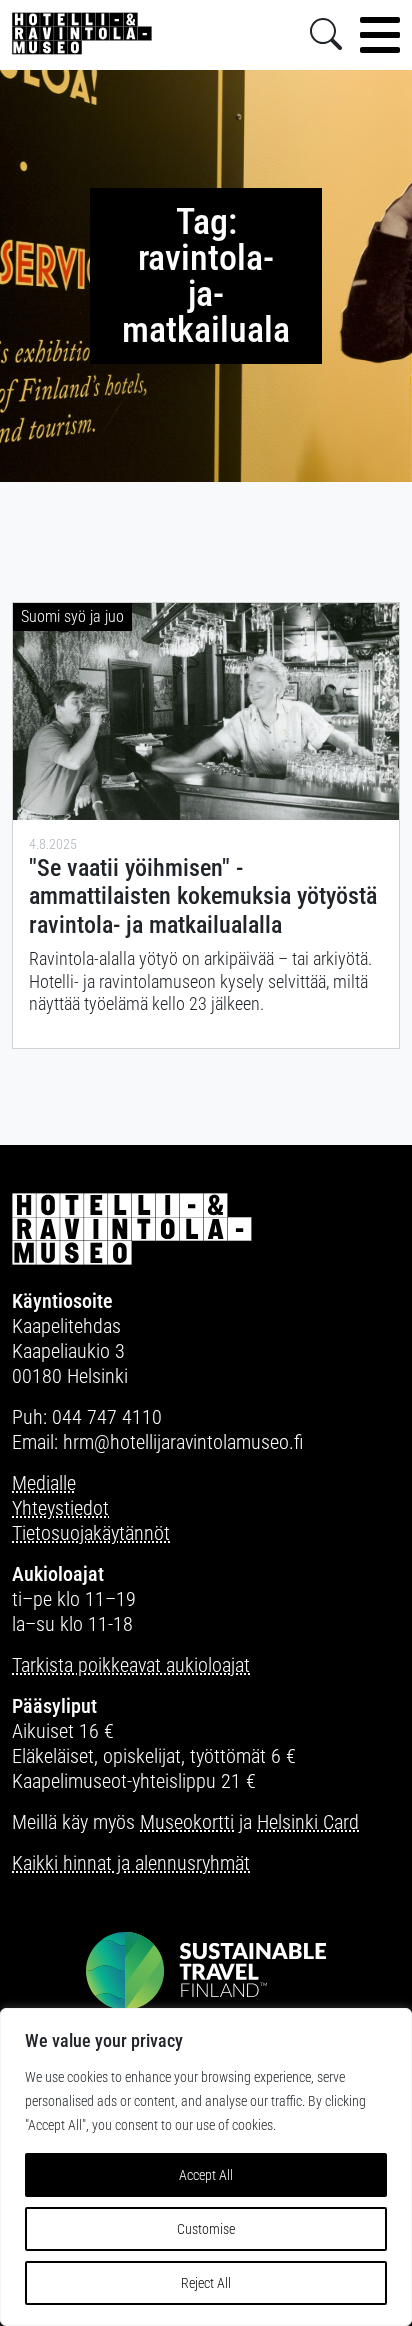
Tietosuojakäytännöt (91, 1533)
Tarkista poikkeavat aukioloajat (131, 1665)
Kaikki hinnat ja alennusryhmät (131, 1863)
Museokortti (187, 1822)
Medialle (44, 1483)
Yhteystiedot (60, 1508)
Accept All (206, 2175)
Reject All (206, 2283)
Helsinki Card (308, 1822)
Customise (206, 2229)
